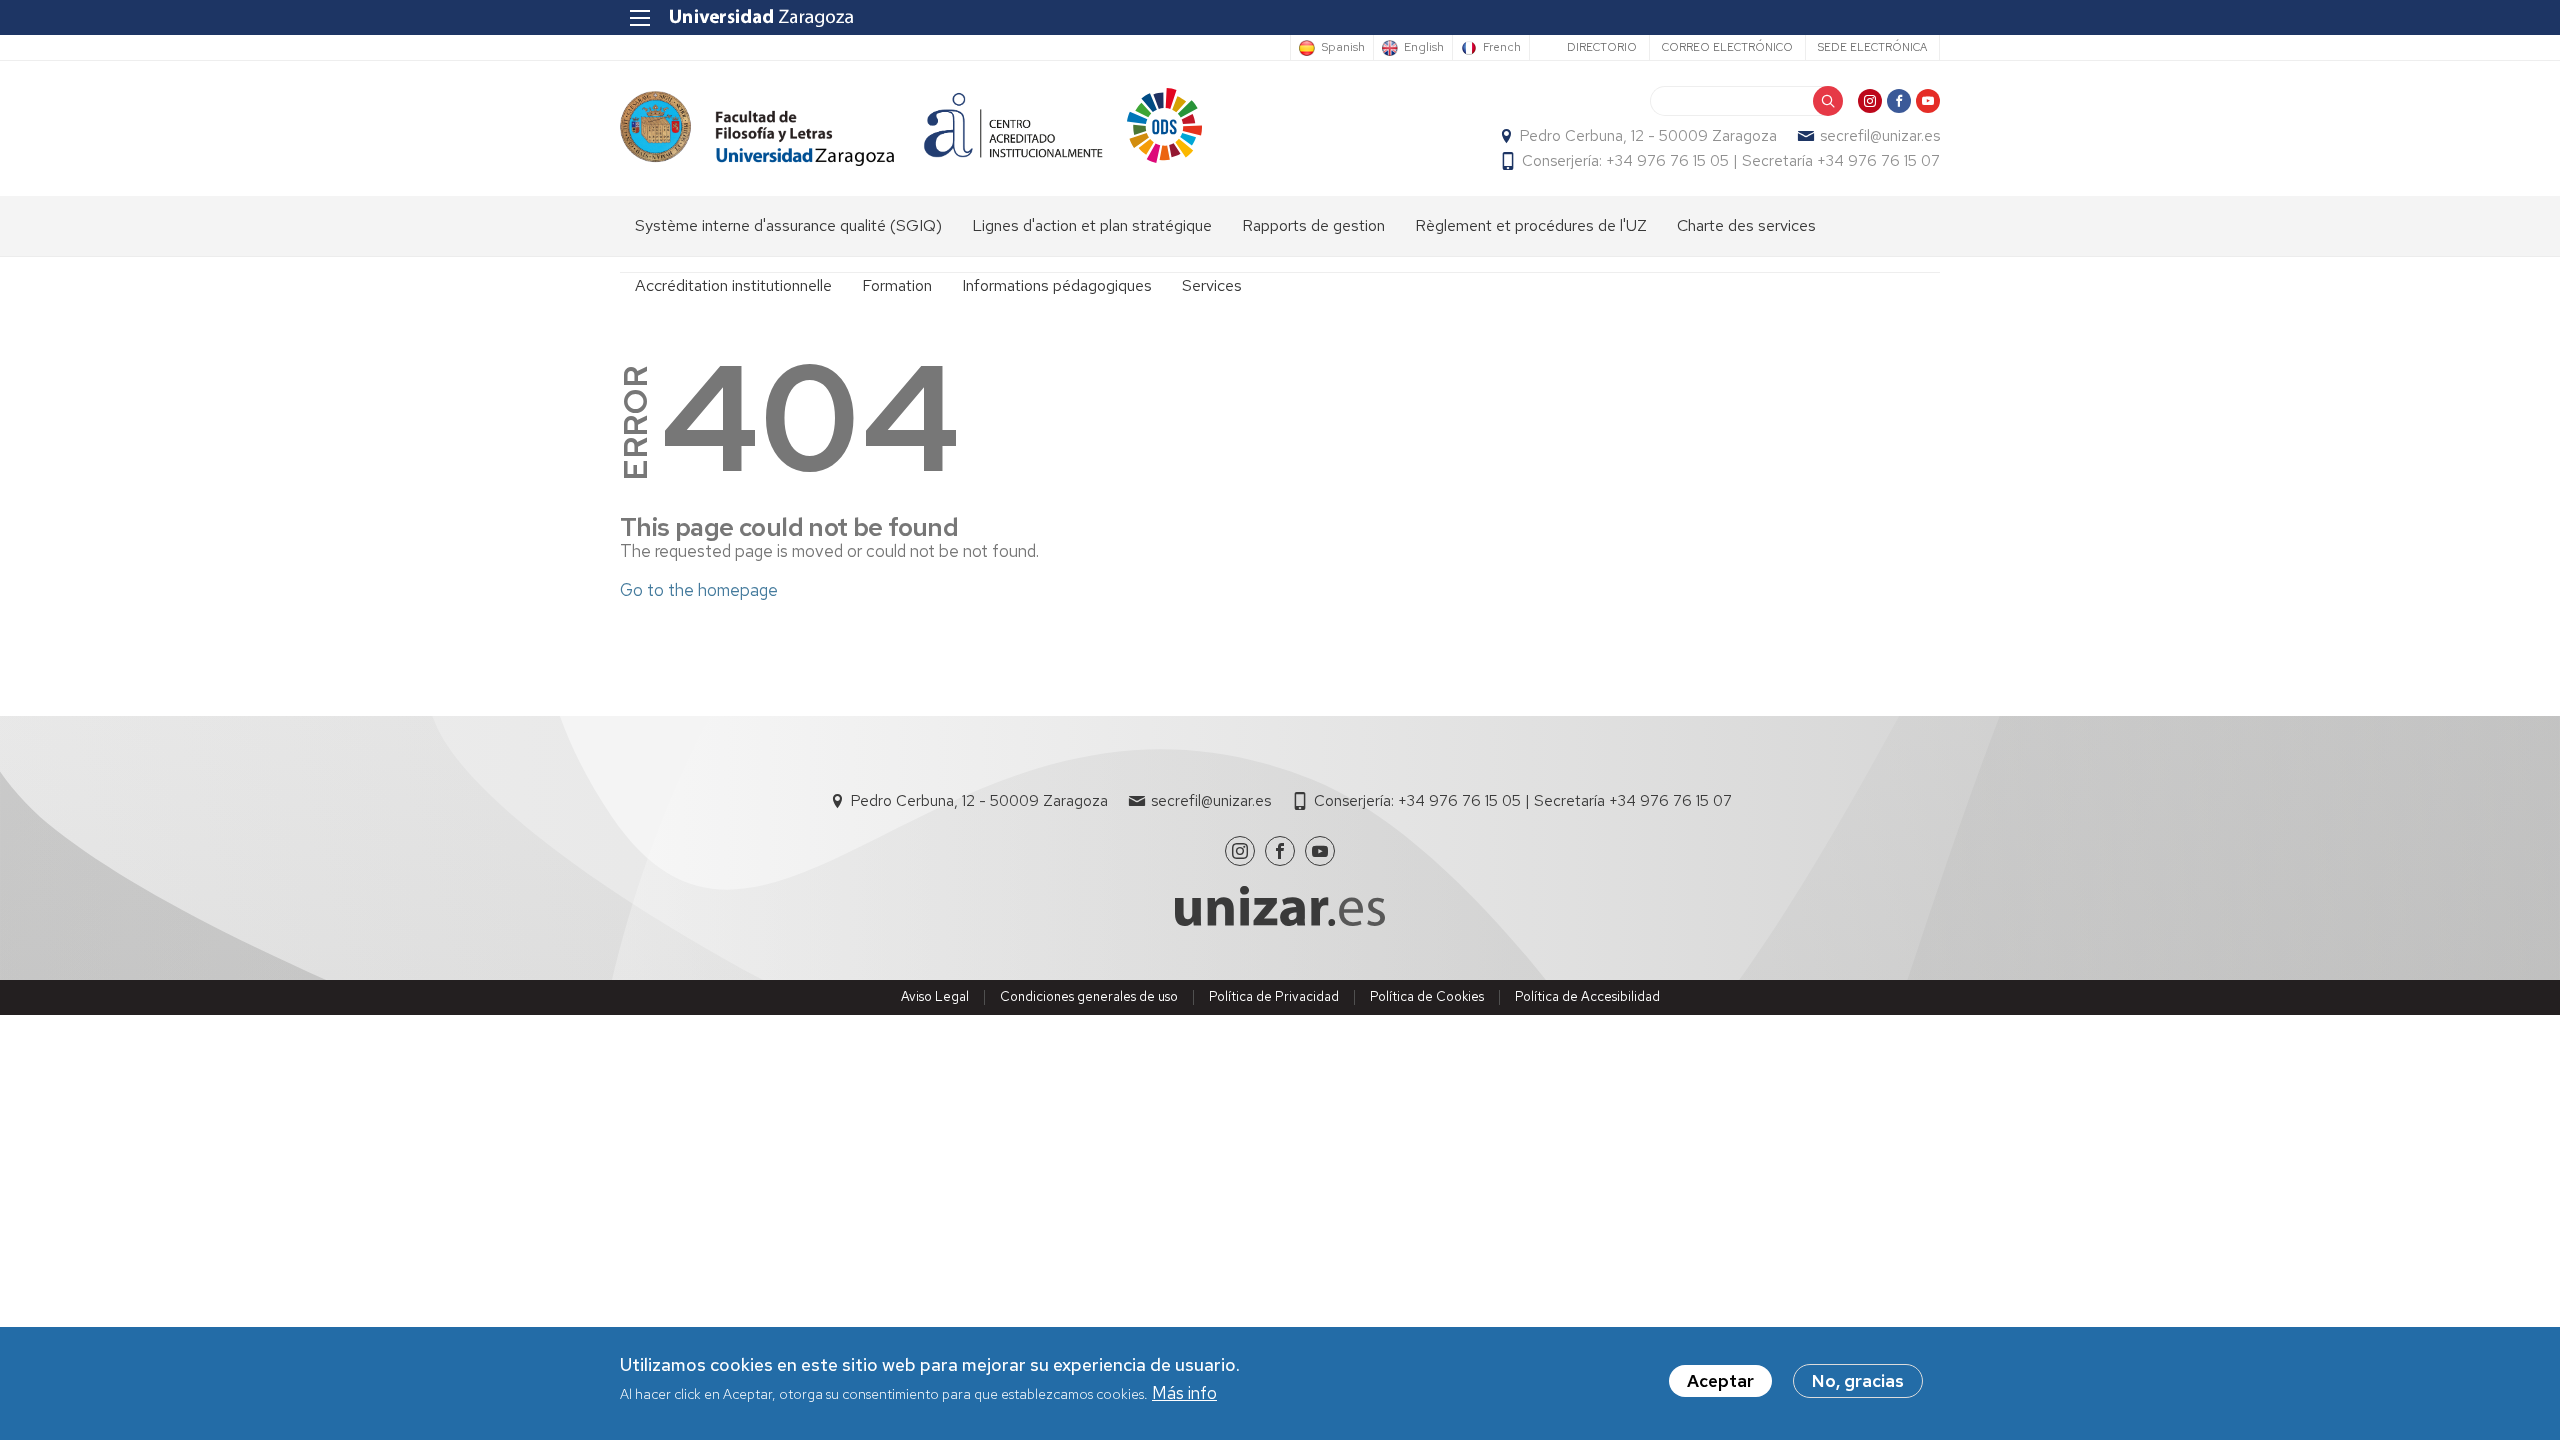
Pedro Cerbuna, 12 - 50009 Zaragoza (1648, 136)
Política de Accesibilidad (1587, 996)
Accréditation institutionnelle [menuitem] (733, 285)
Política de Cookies (1427, 996)
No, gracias (1858, 1381)
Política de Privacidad (1274, 996)
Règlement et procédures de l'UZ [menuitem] (1531, 225)
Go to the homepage (699, 590)
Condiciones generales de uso (1089, 996)
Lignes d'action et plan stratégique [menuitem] (1092, 225)
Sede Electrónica (1872, 47)
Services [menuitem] (1212, 285)
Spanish (1343, 48)
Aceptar (1720, 1381)
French (1502, 48)
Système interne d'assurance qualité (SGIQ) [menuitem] (788, 225)
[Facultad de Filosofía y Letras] (757, 128)
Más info (1184, 1394)
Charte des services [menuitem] (1746, 225)
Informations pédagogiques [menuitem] (1057, 285)
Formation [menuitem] (897, 285)
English (1424, 48)
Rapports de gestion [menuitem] (1313, 225)
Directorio (1602, 47)
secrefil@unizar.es (1880, 136)
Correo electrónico (1727, 47)
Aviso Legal (935, 996)
